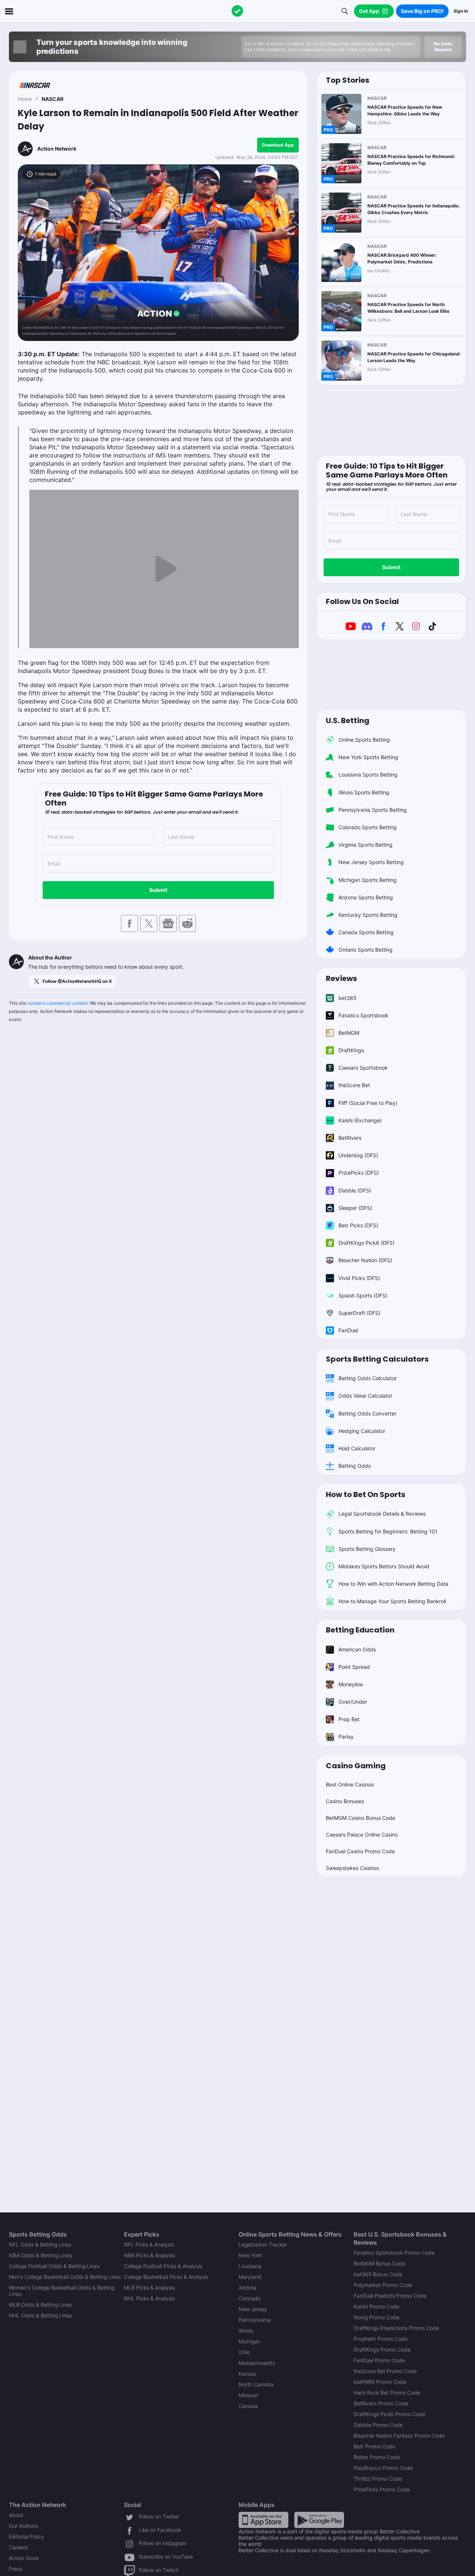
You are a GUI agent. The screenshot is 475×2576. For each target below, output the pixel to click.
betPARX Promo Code (380, 2382)
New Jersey (253, 2309)
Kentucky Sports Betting (368, 915)
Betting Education (360, 1630)
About (16, 2515)
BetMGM (349, 1033)
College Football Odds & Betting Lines (54, 2266)
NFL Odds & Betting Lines (40, 2244)
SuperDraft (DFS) (359, 1313)
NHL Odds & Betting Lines (40, 2315)
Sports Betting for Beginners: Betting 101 (388, 1531)
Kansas (247, 2374)
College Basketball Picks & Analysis (166, 2277)
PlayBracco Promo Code (383, 2468)
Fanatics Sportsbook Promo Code (394, 2253)
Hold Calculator (357, 1448)
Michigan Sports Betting (368, 880)
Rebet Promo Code (377, 2457)
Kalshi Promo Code (376, 2306)
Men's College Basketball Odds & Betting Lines (65, 2277)
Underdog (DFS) (358, 1155)
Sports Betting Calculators (377, 1359)
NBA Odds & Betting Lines (40, 2255)
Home (25, 99)
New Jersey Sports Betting (371, 862)
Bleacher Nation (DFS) (365, 1260)
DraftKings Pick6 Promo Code (389, 2414)
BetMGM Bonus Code (379, 2263)
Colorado (250, 2298)
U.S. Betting (348, 721)
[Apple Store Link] (263, 2519)
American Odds (357, 1649)
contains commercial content (58, 1003)
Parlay (346, 1737)
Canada (248, 2406)
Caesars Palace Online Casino (362, 1835)
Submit (158, 890)
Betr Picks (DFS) (358, 1225)
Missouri (248, 2395)
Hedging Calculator (362, 1431)
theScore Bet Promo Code (385, 2371)
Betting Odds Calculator (368, 1378)
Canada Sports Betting (366, 932)
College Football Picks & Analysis (163, 2266)
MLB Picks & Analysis (149, 2288)
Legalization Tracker (263, 2244)
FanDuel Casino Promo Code (360, 1851)
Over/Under (353, 1702)
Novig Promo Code (376, 2317)
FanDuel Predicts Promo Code (390, 2296)
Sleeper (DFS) (355, 1208)
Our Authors (23, 2526)
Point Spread (354, 1667)
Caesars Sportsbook (363, 1068)
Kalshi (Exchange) (360, 1120)
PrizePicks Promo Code (382, 2489)
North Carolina (256, 2384)
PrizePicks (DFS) (359, 1173)
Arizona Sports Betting (366, 897)
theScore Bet (354, 1085)
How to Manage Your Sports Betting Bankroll (392, 1601)
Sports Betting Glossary (367, 1549)
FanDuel (348, 1330)
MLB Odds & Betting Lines (40, 2305)
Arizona (248, 2288)
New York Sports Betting (368, 757)
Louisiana (250, 2266)
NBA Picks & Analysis (149, 2255)
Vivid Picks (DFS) (359, 1278)
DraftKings (351, 1050)
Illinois (246, 2331)
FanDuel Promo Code (379, 2360)
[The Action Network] (237, 11)
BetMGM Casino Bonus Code (361, 1818)
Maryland (250, 2277)
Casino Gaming (356, 1766)
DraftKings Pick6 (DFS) (366, 1243)
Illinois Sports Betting (364, 792)
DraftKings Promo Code (382, 2349)
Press (16, 2569)
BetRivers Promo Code (381, 2403)
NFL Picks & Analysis (149, 2244)
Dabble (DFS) (355, 1190)
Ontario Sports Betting (366, 950)
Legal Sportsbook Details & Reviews (382, 1514)
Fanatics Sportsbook (363, 1015)
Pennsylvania (255, 2320)
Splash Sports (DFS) (363, 1295)
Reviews (341, 978)
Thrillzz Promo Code (378, 2479)
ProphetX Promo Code (381, 2339)
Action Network (57, 149)
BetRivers (350, 1138)
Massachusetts (257, 2363)
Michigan (249, 2341)
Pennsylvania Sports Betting (373, 810)
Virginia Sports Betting (366, 845)
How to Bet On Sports (366, 1494)
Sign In (461, 11)
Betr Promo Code (374, 2446)
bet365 (348, 998)
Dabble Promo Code (378, 2425)
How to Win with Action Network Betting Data (393, 1584)
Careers (18, 2547)
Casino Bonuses (345, 1801)
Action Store (24, 2558)
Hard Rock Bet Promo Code (387, 2393)
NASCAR (53, 99)
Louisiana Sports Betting (368, 775)
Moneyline (351, 1684)
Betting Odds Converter (367, 1413)
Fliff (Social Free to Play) (368, 1103)
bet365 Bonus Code (378, 2274)
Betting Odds (355, 1466)
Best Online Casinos (350, 1784)
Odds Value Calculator (365, 1396)
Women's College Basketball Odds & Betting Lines (62, 2291)
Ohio (244, 2352)
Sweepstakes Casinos (352, 1868)
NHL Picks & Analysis (149, 2298)
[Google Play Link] (319, 2519)
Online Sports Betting (364, 740)
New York (250, 2255)
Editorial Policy (27, 2536)
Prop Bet (349, 1719)
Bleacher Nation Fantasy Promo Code (399, 2436)
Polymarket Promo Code (383, 2285)
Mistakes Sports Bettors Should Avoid (384, 1566)
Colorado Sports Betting (368, 827)
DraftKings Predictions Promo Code (396, 2328)
